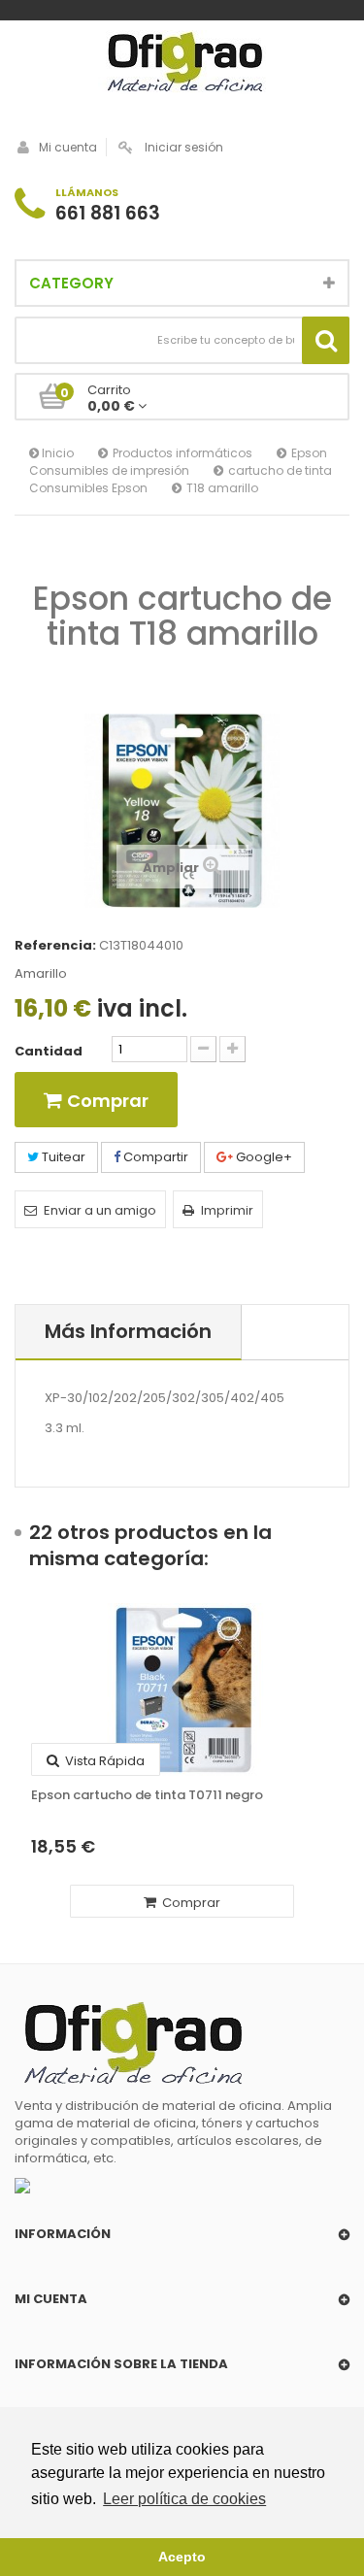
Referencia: (55, 946)
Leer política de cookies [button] (184, 2499)
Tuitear (62, 1157)
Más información (128, 1331)
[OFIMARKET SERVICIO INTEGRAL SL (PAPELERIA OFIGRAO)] (182, 64)
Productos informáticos (182, 453)
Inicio (56, 453)
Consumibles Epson (88, 488)
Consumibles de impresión (109, 470)
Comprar (190, 1903)
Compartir (154, 1157)
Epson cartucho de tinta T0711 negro (147, 1795)
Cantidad (49, 1052)
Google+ (263, 1157)
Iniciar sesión (184, 147)
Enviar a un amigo (100, 1210)
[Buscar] (326, 340)
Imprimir (227, 1210)
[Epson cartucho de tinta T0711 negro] (182, 1689)
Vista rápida (103, 1761)
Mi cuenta (68, 147)
